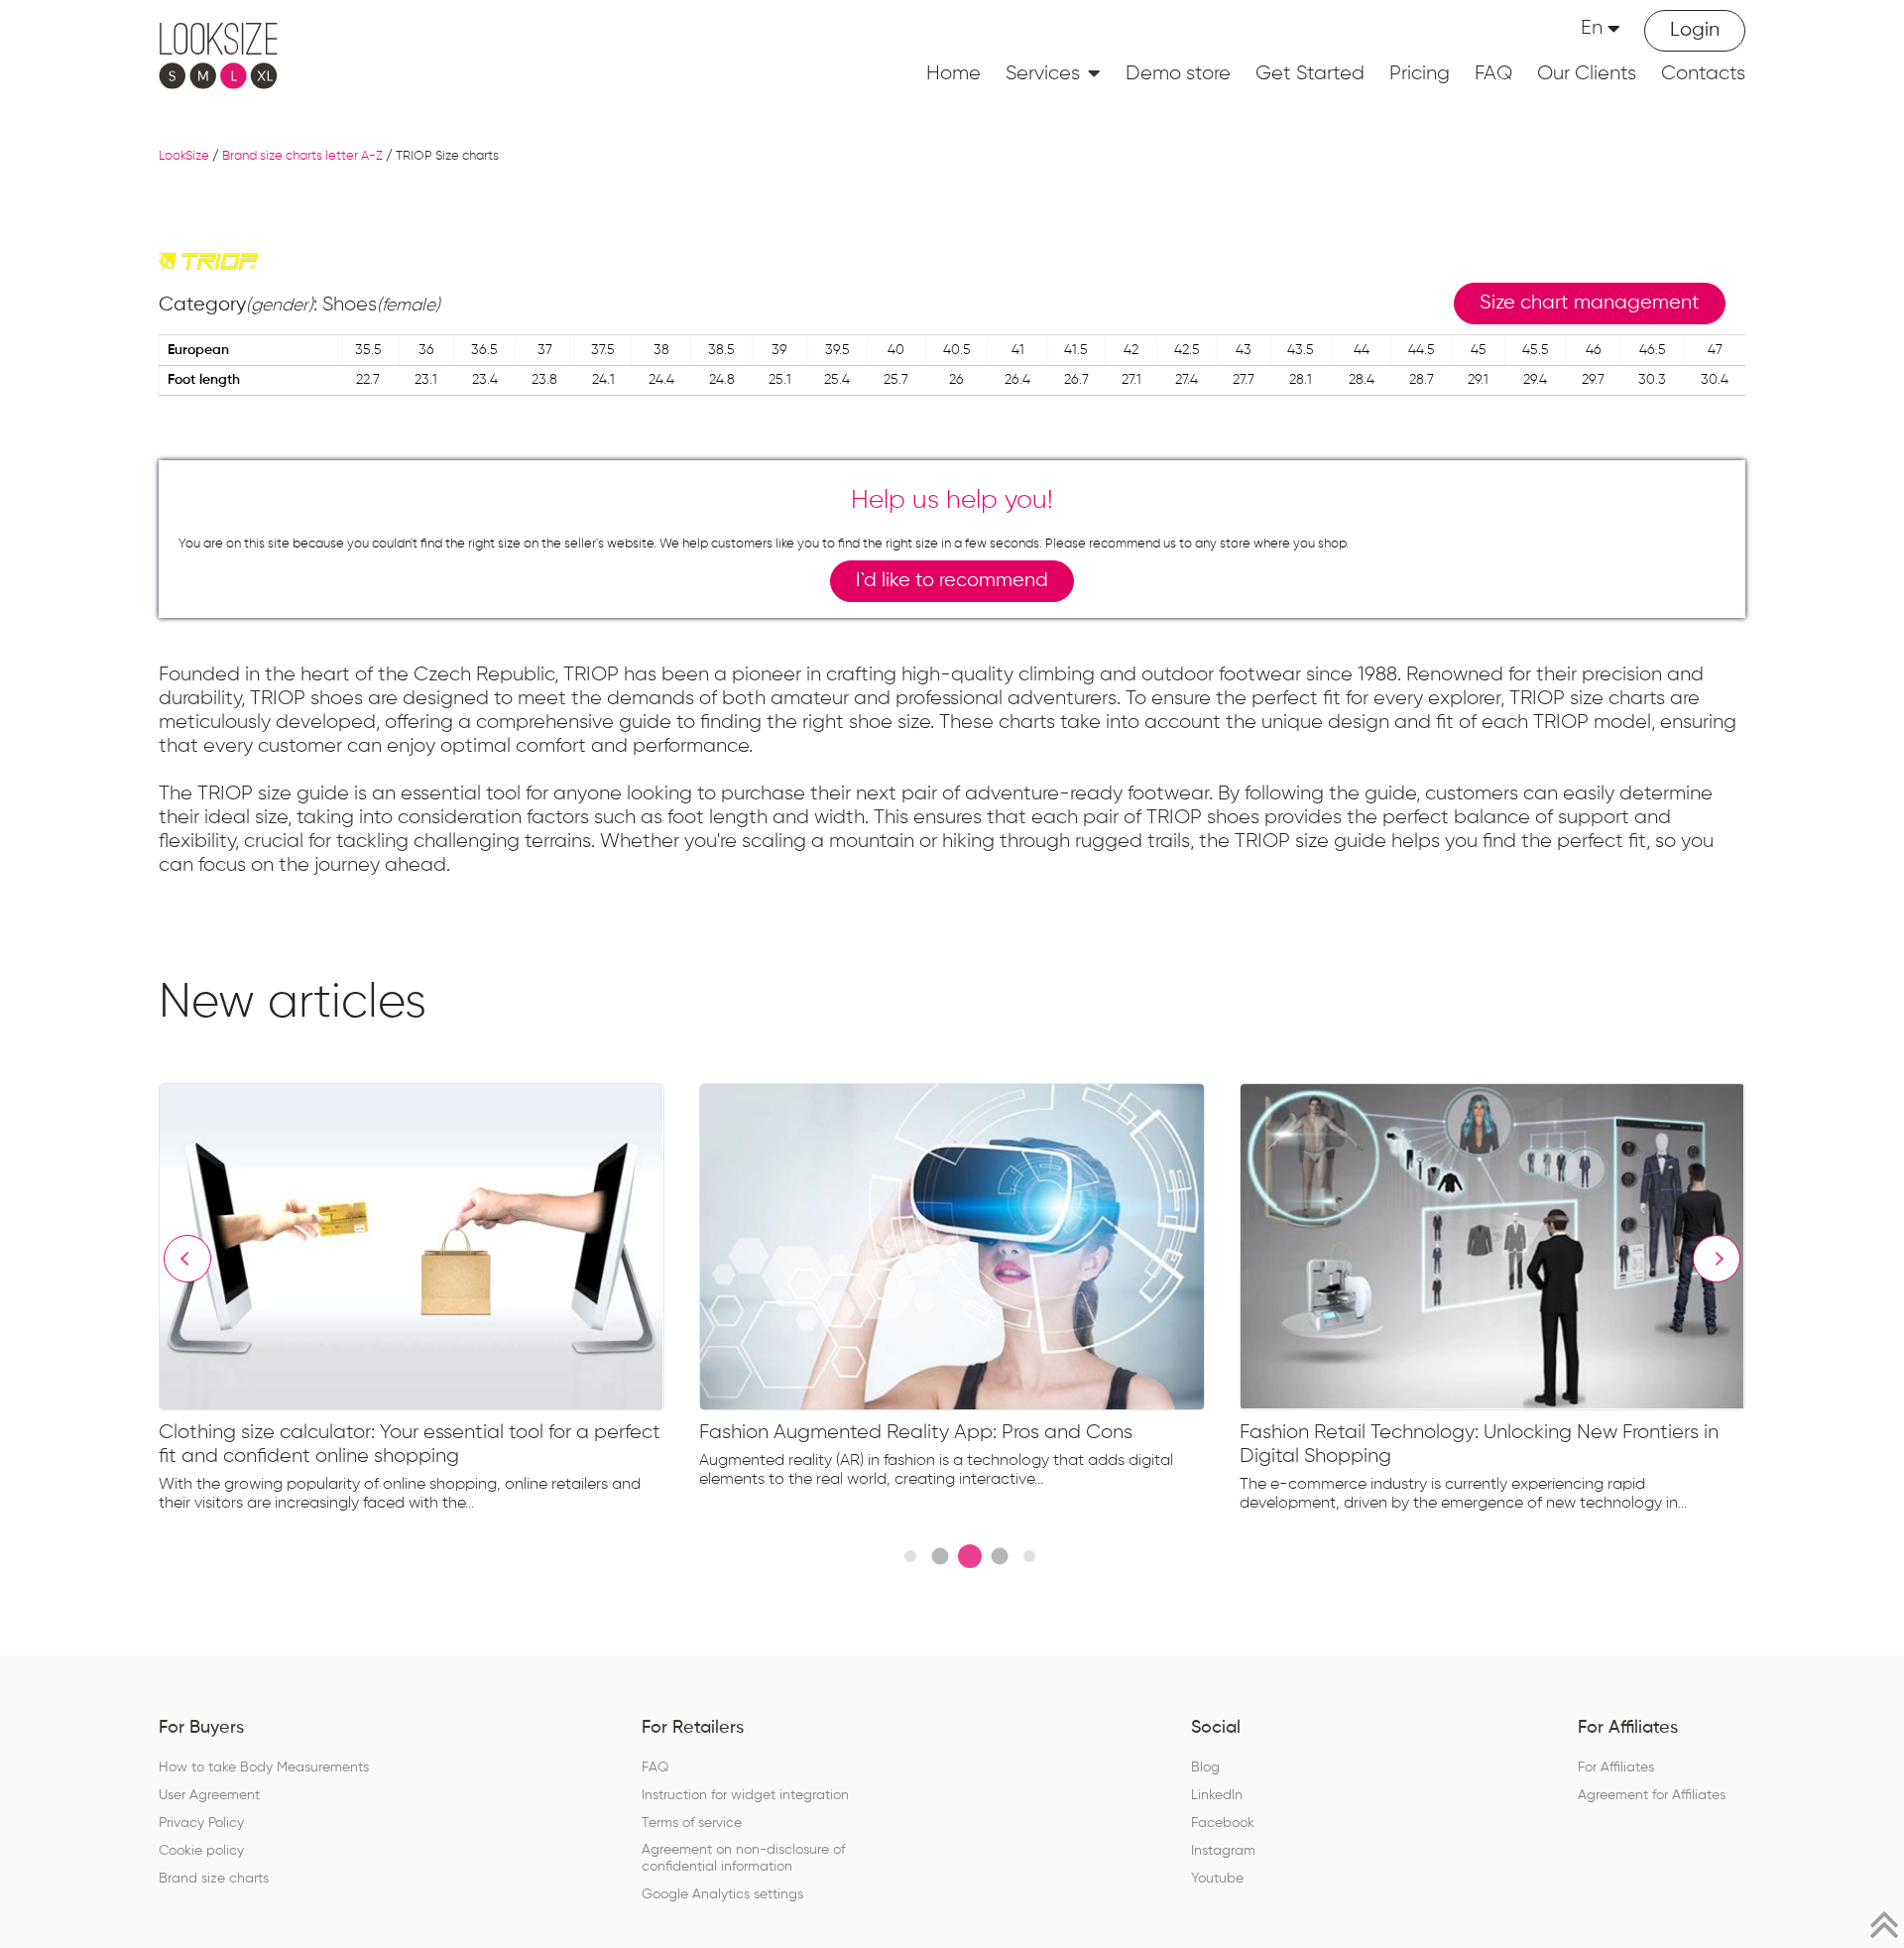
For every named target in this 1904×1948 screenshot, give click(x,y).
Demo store (1178, 73)
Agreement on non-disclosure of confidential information (743, 1858)
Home (953, 73)
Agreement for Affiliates (1652, 1795)
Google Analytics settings (722, 1894)
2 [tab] (940, 1557)
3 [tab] (970, 1556)
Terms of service (692, 1823)
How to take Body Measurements (264, 1767)
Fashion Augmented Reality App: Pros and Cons (916, 1432)
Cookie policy (201, 1851)
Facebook (1223, 1823)
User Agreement (209, 1795)
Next (1717, 1259)
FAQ (1493, 73)
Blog (1205, 1767)
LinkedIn (1217, 1795)
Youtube (1217, 1879)
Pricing (1420, 73)
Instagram (1223, 1851)
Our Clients (1587, 73)
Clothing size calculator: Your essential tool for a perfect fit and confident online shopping (410, 1444)
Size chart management (1590, 303)
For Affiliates (1616, 1767)
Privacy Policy (201, 1823)
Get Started (1310, 73)
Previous (187, 1259)
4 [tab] (999, 1557)
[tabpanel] (429, 1302)
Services (1043, 73)
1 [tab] (910, 1556)
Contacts (1703, 73)
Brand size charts (214, 1879)
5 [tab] (1029, 1556)
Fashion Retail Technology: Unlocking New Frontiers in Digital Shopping (1479, 1444)
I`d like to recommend (952, 581)
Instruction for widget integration (745, 1795)
